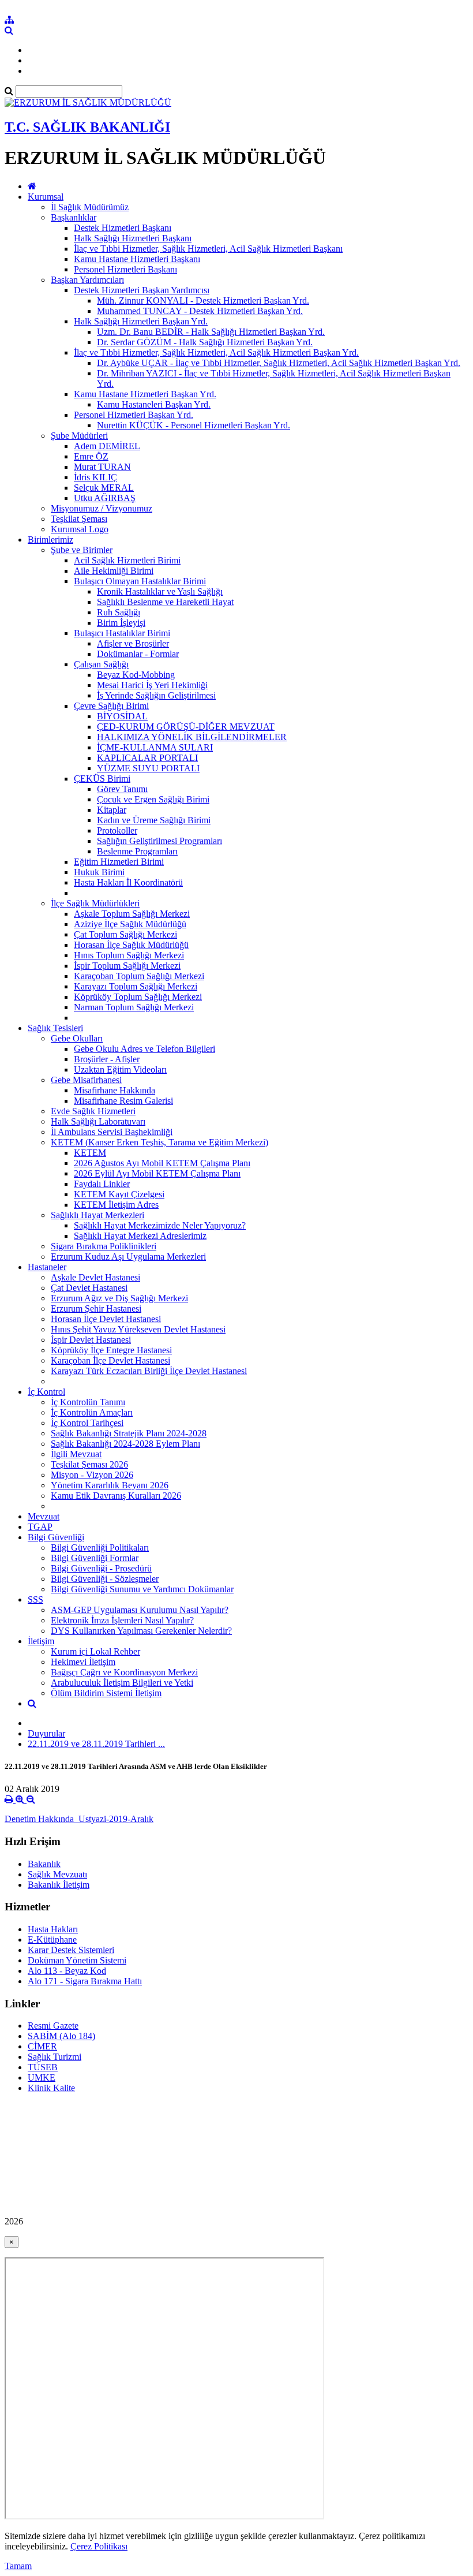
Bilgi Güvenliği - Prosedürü (101, 1568)
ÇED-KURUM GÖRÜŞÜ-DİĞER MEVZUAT (186, 727)
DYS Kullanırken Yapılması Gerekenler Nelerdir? (141, 1631)
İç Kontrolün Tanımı (88, 1402)
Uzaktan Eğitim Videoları (120, 1069)
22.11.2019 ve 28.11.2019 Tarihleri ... (96, 1744)
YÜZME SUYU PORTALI (148, 768)
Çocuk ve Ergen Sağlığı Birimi (153, 799)
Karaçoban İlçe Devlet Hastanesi (110, 1360)
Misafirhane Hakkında (115, 1090)
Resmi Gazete (53, 2026)
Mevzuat (44, 1516)
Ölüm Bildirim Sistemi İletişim (106, 1693)
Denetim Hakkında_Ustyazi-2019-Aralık (79, 1819)
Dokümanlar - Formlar (138, 654)
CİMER (42, 2046)
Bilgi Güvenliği (56, 1537)
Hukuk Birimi (99, 872)
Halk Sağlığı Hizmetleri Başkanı (133, 238)
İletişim (41, 1641)
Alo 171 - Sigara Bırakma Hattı (85, 1981)
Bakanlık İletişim (59, 1885)
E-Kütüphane (52, 1940)
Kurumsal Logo (80, 529)
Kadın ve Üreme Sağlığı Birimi (154, 820)
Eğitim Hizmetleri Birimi (119, 862)
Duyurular (46, 1733)
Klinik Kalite (51, 2088)
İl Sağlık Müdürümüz (90, 207)
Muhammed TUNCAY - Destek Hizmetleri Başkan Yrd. (200, 311)
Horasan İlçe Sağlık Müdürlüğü (131, 945)
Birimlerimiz (50, 540)
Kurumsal (46, 197)
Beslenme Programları (137, 851)
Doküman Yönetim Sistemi (77, 1960)
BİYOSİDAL (122, 716)
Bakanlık (44, 1864)
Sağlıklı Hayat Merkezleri (97, 1215)
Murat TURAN (102, 467)
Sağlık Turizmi (55, 2057)
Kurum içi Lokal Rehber (95, 1651)
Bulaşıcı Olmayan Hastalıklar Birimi (140, 581)
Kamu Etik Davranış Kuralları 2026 (116, 1496)
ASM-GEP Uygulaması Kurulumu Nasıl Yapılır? (140, 1610)
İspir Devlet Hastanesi (91, 1340)
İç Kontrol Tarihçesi (87, 1423)
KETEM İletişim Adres (116, 1205)
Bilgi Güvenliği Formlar (95, 1558)
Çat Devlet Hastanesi (89, 1288)
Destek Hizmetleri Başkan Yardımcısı (142, 290)
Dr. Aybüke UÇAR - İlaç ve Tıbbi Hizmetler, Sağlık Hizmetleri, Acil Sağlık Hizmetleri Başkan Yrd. (279, 363)
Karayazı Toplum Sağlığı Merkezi (136, 986)
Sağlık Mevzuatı (57, 1874)
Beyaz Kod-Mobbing (136, 675)
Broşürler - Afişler (107, 1059)
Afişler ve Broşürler (133, 643)
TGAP (40, 1527)
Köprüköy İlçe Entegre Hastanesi (111, 1350)
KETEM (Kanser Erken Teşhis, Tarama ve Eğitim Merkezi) (159, 1142)
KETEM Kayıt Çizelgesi (119, 1194)
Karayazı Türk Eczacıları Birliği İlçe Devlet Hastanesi (149, 1371)
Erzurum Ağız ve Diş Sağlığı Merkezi (119, 1298)
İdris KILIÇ (95, 477)
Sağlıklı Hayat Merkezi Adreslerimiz (140, 1236)
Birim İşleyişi (121, 623)
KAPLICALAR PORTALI (147, 758)
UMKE (42, 2077)
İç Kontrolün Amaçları (92, 1412)
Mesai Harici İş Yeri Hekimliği (152, 685)
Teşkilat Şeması (79, 519)
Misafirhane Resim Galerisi (123, 1101)
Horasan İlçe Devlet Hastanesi (106, 1319)
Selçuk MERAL (104, 488)
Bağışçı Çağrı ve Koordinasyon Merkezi (124, 1672)
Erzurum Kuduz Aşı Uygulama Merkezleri (128, 1257)
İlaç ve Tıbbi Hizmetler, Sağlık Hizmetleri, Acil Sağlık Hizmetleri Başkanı (208, 249)
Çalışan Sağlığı (101, 664)
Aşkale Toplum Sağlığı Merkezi (132, 914)
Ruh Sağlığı (119, 612)
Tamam (18, 2566)
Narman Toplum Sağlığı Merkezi (134, 1007)
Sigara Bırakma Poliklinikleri (104, 1246)
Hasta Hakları (53, 1929)
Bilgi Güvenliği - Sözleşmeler (105, 1579)
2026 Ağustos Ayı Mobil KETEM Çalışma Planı (162, 1163)
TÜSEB (43, 2067)
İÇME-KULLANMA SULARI (155, 747)
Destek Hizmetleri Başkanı (123, 228)
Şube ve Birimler (82, 550)
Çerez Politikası (99, 2546)
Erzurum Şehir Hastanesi (96, 1308)
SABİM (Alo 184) (61, 2036)
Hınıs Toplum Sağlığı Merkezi (129, 955)
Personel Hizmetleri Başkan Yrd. (134, 415)
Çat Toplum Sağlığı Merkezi (125, 934)
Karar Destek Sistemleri (71, 1950)
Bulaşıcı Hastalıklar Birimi (122, 633)
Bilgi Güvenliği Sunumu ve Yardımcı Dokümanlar (142, 1589)
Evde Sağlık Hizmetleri (93, 1111)
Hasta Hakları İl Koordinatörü (128, 882)
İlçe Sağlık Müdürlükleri (95, 903)
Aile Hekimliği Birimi (114, 571)
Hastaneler (47, 1267)
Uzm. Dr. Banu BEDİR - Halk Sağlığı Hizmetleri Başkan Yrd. (211, 332)
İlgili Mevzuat (76, 1454)
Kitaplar (112, 810)
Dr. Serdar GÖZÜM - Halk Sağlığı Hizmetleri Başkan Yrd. (205, 342)
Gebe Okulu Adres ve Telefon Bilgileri (144, 1049)
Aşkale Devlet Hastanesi (95, 1277)
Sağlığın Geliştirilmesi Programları (159, 841)
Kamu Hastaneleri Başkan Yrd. (154, 404)
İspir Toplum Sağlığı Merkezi (127, 966)
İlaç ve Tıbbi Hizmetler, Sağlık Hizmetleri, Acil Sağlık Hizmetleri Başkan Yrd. (216, 352)
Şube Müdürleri (79, 436)
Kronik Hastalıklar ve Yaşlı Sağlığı (160, 591)
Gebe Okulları (77, 1038)
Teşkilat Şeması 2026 (89, 1464)
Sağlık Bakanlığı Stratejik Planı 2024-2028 (129, 1433)
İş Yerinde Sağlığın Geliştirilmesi (156, 695)
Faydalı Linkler (102, 1184)
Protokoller (117, 830)
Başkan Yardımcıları (87, 280)
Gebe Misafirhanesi (86, 1080)
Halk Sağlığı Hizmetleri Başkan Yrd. (141, 321)
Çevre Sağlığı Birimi (111, 706)
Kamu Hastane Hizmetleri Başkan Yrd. (145, 394)
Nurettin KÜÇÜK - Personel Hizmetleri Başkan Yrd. (194, 425)
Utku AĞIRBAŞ (105, 498)
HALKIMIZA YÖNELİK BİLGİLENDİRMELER (192, 737)
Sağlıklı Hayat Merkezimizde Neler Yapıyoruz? (160, 1225)
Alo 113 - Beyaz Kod (67, 1971)
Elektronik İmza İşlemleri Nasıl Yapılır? (122, 1620)
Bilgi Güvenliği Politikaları (100, 1548)
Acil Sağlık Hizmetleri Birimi (127, 560)
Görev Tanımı (122, 789)
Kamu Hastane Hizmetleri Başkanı (137, 259)
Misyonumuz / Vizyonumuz (102, 508)
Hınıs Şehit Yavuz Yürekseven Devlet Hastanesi (138, 1329)
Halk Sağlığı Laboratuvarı (98, 1121)
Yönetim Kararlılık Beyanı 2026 (110, 1485)
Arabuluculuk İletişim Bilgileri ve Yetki (122, 1683)
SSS (35, 1599)
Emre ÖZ (91, 456)
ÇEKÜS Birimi (102, 779)
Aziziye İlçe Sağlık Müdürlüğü (130, 924)
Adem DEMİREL (107, 446)
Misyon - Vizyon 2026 (92, 1475)
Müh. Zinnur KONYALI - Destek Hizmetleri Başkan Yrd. (203, 300)
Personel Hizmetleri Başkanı (125, 269)
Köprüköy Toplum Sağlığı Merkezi (138, 997)
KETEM (90, 1153)
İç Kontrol (46, 1392)
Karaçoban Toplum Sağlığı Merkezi (139, 976)
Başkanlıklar (74, 217)
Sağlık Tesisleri (55, 1028)
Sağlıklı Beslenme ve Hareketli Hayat (165, 602)
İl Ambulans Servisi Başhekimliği (112, 1132)
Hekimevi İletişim (83, 1662)
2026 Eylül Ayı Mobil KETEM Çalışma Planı (157, 1173)
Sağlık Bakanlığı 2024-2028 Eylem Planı (125, 1444)
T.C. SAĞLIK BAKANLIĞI (87, 127)
